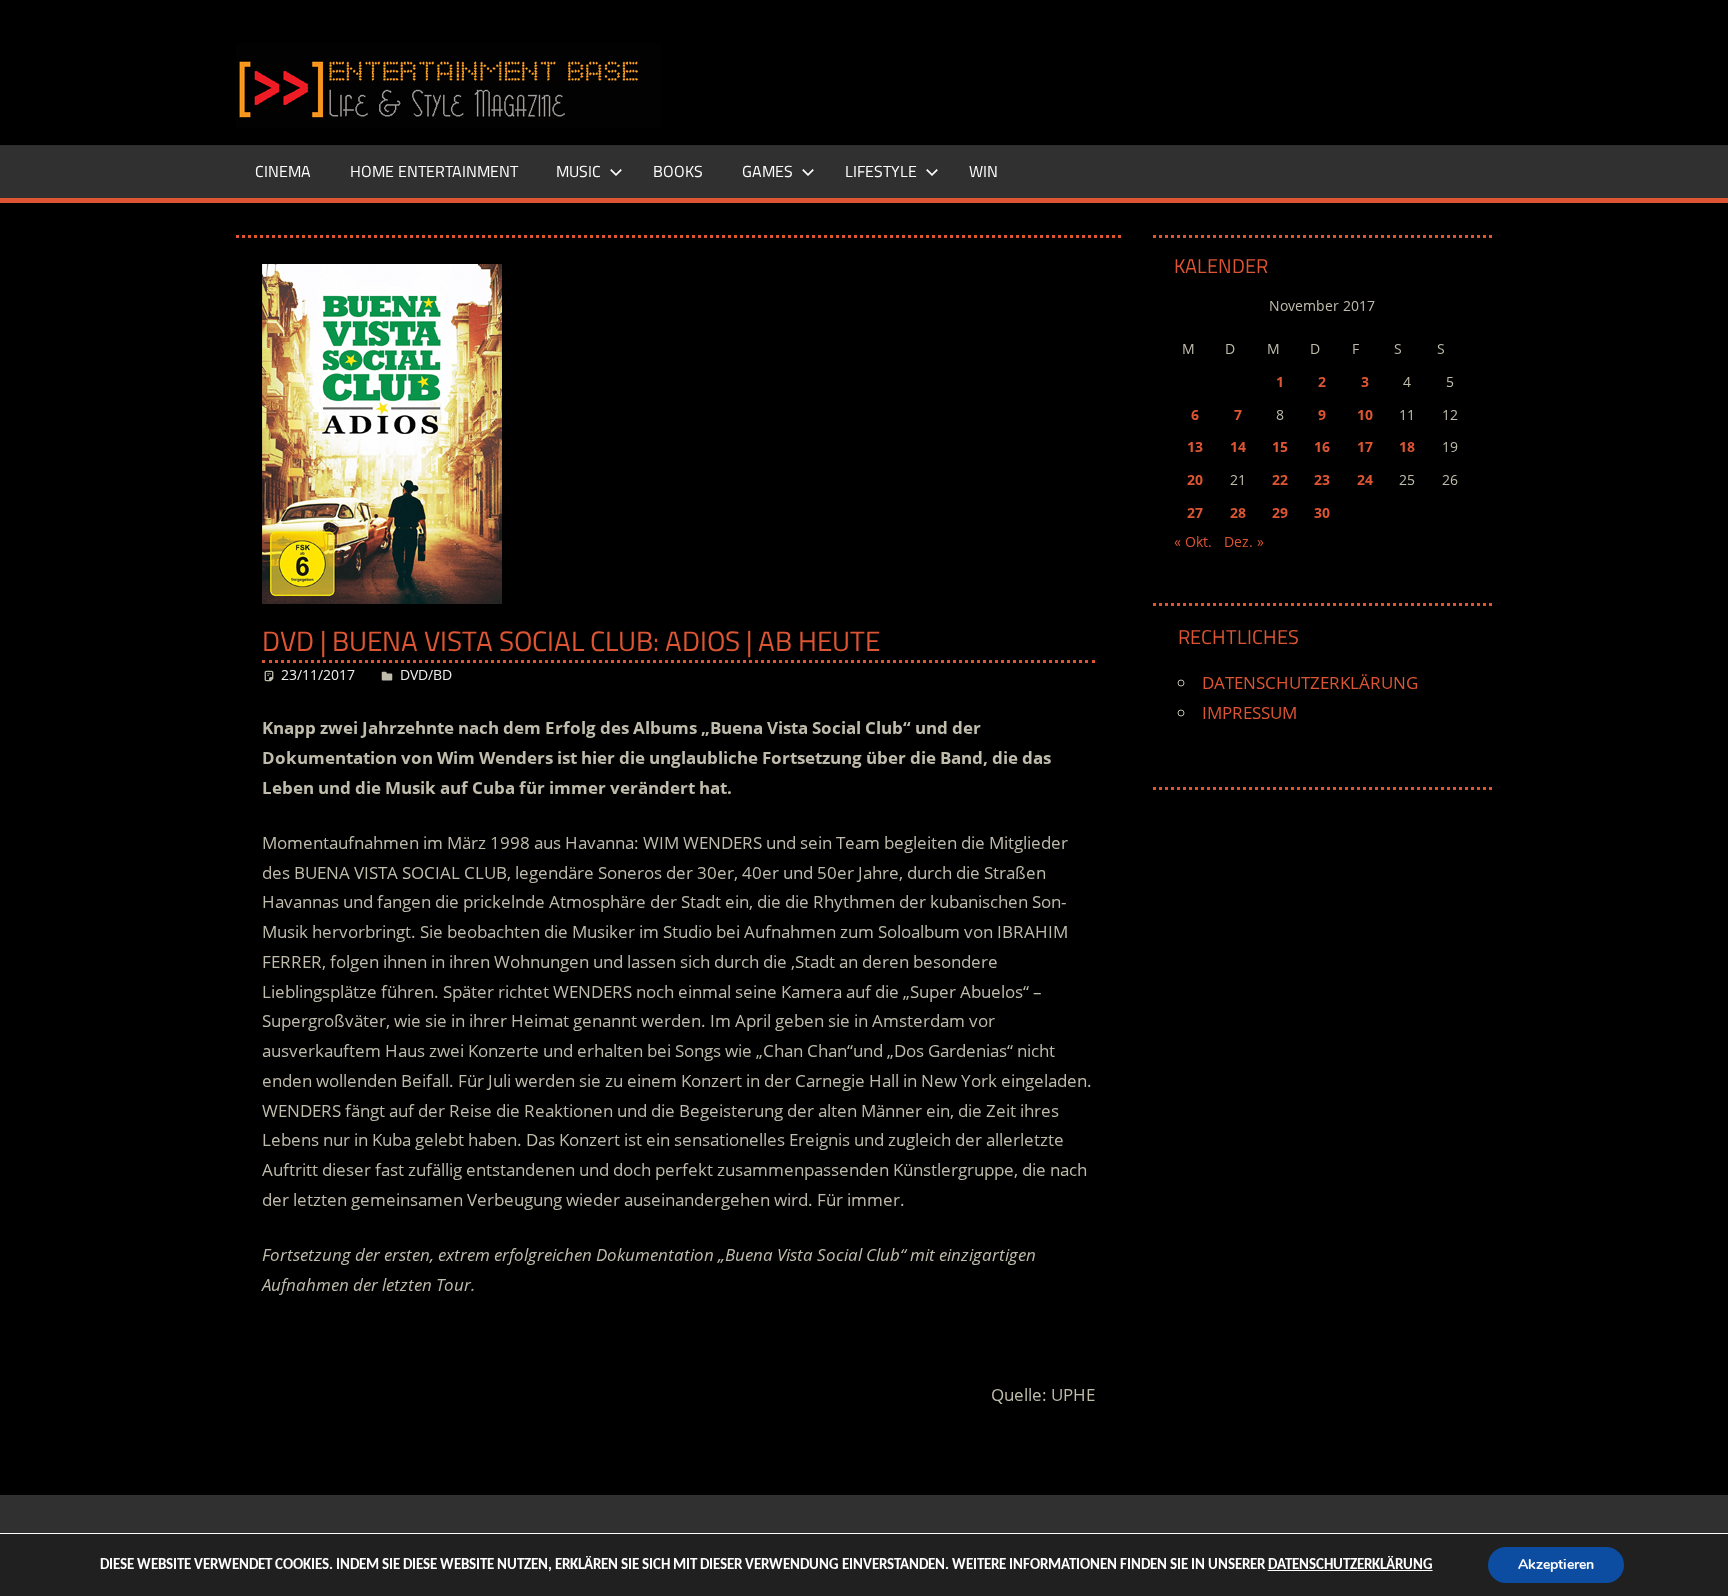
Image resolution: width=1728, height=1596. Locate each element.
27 (1195, 512)
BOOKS (678, 171)
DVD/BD (426, 674)
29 (1280, 512)
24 (1365, 479)
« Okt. (1193, 541)
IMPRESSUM (1249, 712)
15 (1280, 446)
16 (1322, 446)
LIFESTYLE (881, 171)
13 (1195, 446)
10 (1365, 414)
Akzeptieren (1556, 1564)
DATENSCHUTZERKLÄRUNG (1310, 682)
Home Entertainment (434, 171)
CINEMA (283, 171)
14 (1238, 446)
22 (1280, 479)
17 (1365, 446)
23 (1322, 479)
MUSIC (578, 171)
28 (1238, 512)
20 (1195, 479)
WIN (983, 171)
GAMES (767, 171)
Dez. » (1244, 541)
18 (1407, 446)
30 (1322, 512)
